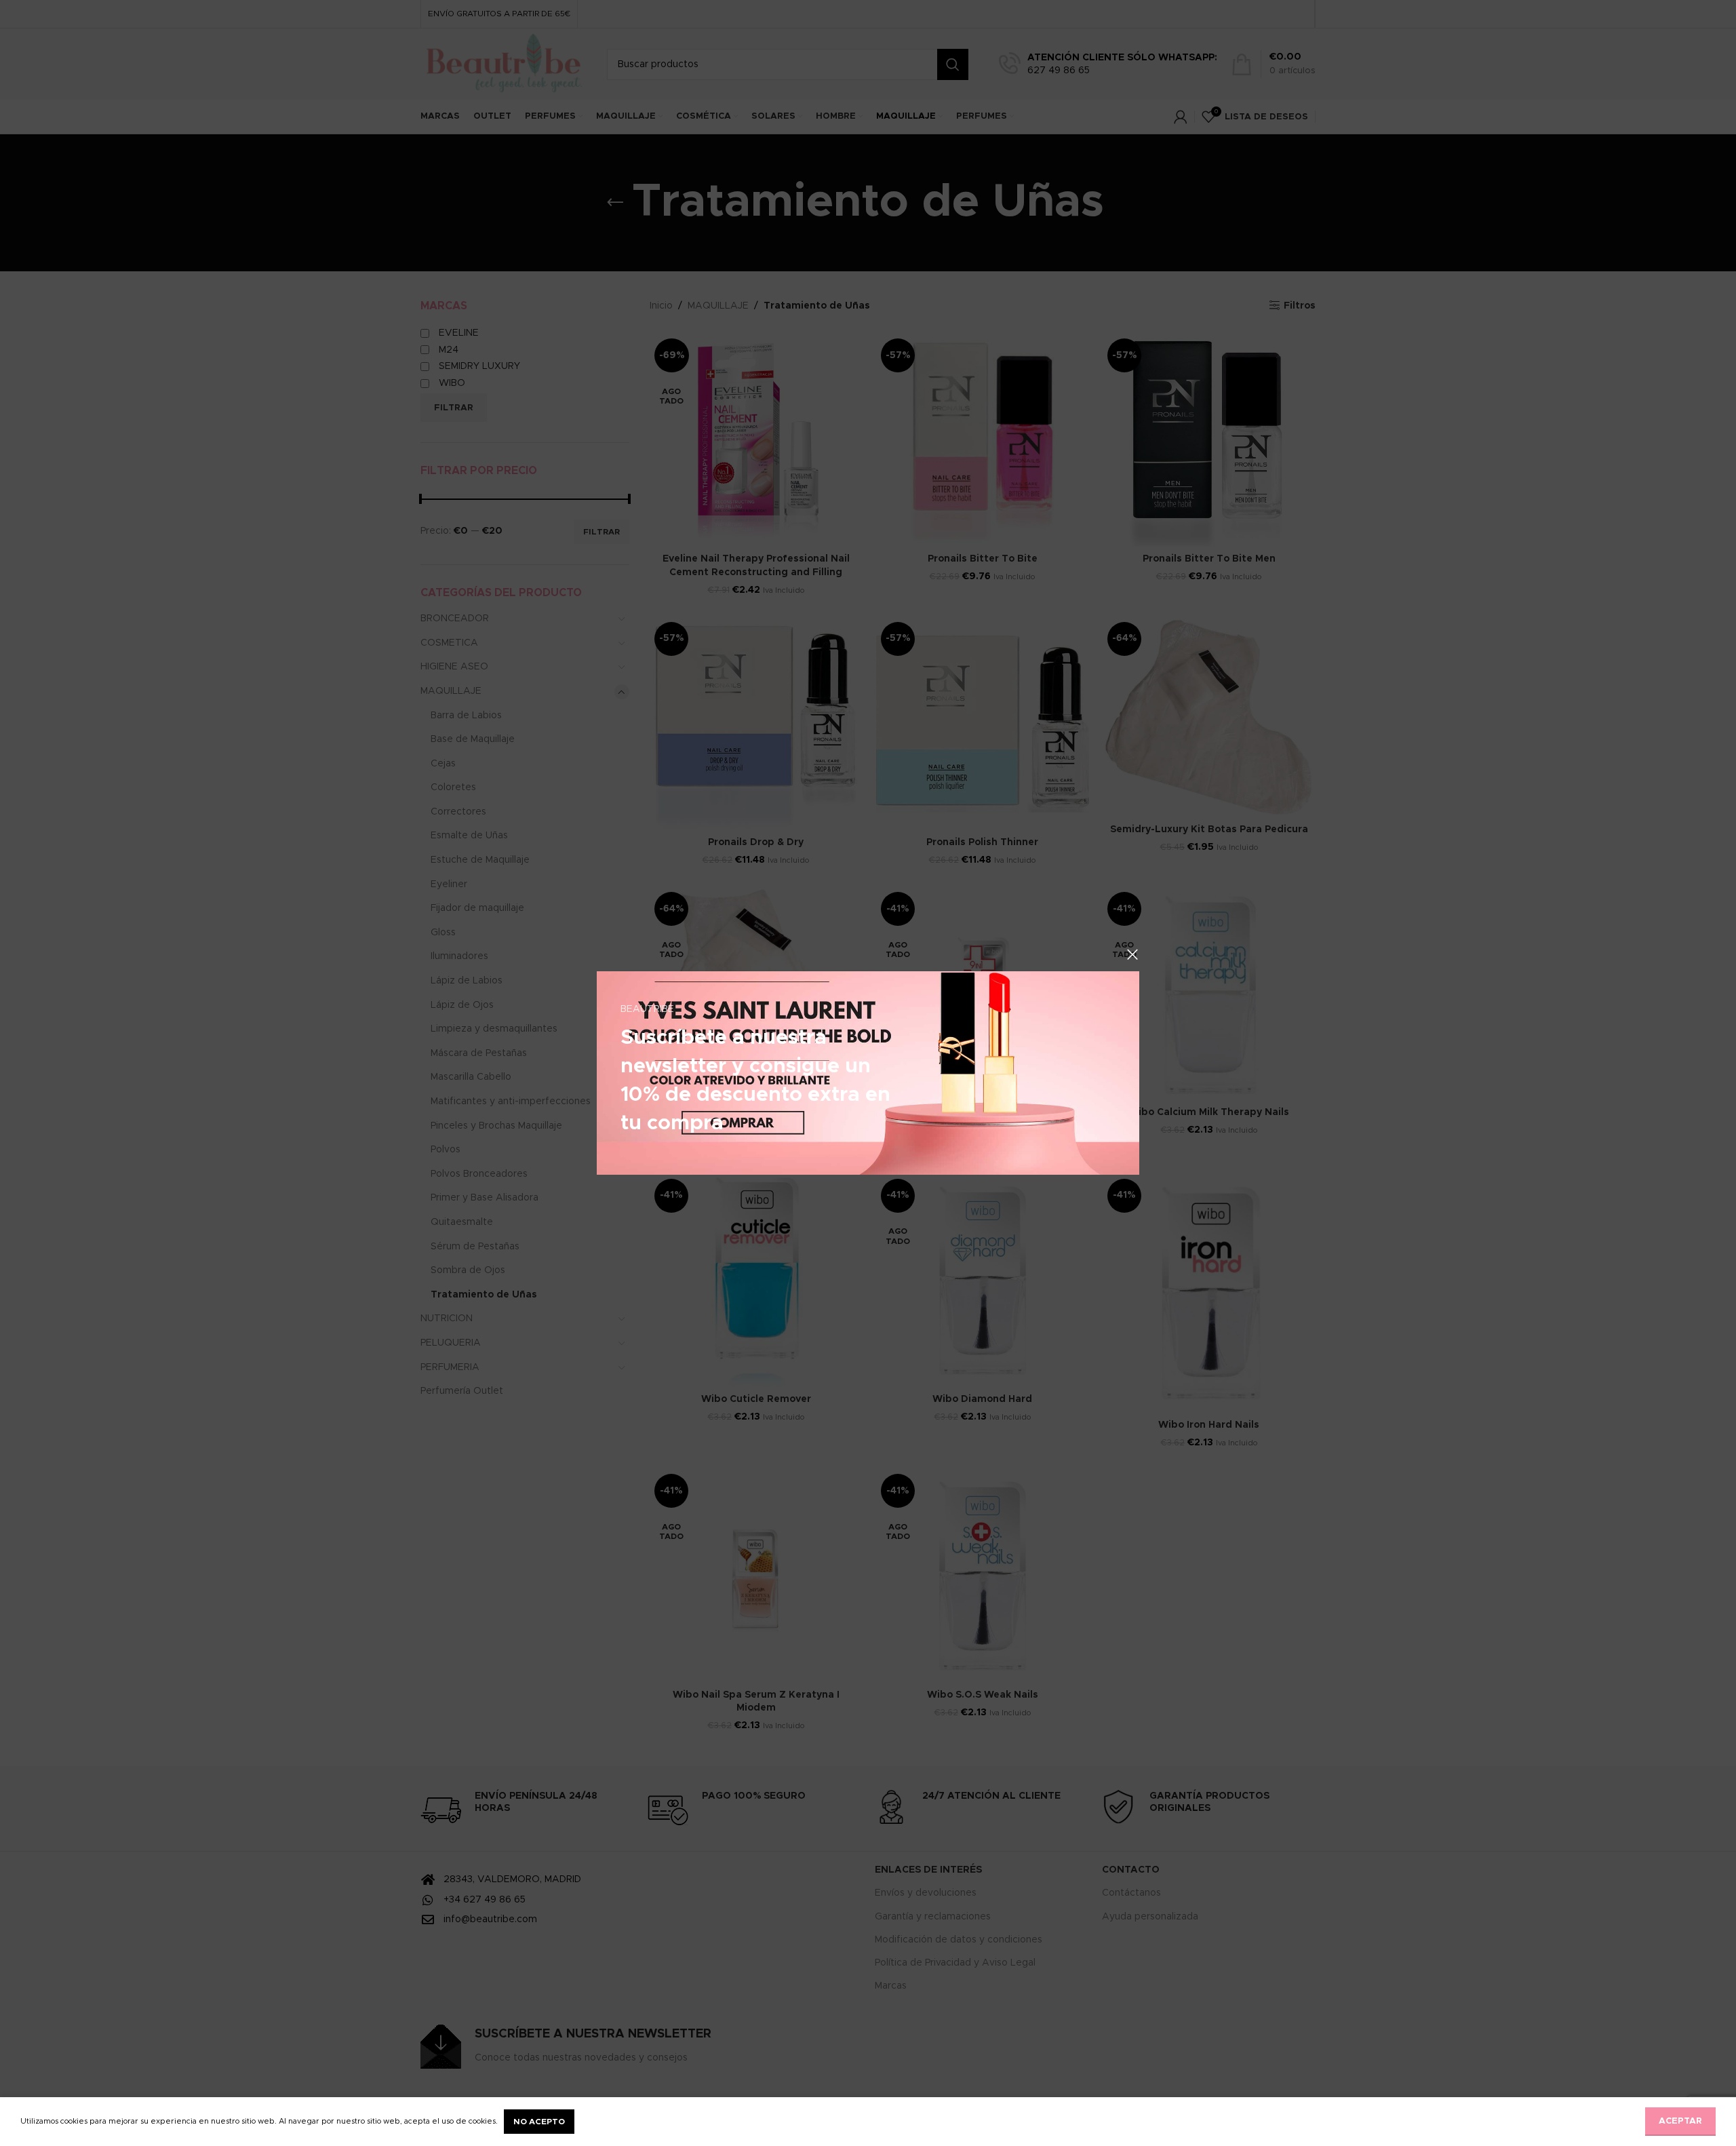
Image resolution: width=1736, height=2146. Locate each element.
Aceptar (1680, 2121)
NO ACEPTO (539, 2122)
